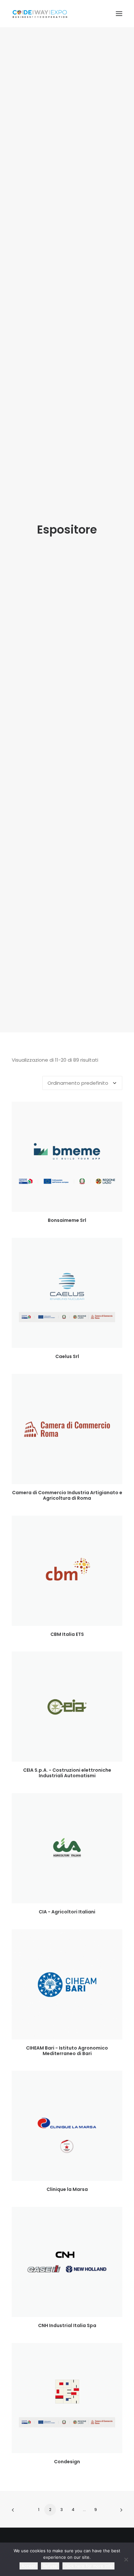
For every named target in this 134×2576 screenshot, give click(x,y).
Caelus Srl (67, 1356)
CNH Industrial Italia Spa (67, 2325)
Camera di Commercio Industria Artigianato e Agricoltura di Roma (67, 1495)
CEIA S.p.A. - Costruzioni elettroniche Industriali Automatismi (67, 1773)
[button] (119, 14)
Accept (29, 2566)
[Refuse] (126, 2559)
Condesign (67, 2462)
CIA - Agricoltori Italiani (67, 1912)
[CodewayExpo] (67, 14)
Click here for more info (88, 2566)
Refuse (50, 2566)
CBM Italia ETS (67, 1634)
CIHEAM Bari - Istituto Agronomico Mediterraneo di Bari (67, 2051)
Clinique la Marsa (67, 2189)
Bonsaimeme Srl (67, 1220)
